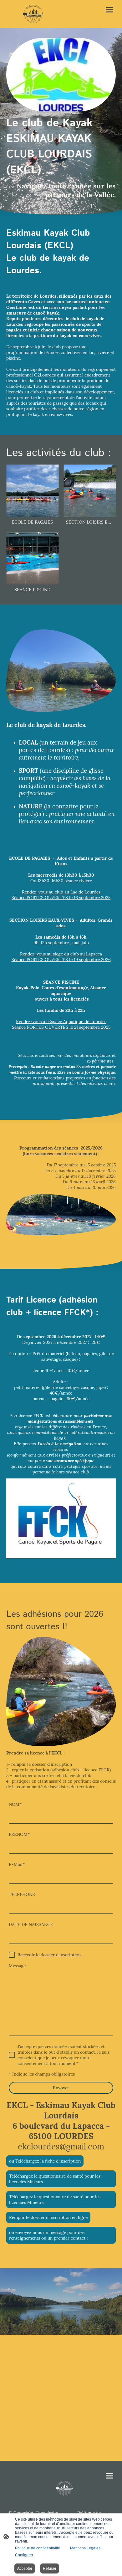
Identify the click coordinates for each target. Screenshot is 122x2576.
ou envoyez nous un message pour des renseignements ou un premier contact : (48, 2235)
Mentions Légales (85, 2548)
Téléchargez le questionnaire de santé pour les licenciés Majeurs (55, 2179)
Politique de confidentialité (38, 2548)
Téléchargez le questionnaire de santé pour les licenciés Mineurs (55, 2200)
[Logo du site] (33, 14)
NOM (15, 1804)
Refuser (50, 2568)
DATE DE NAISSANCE (31, 1924)
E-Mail (17, 1864)
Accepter (25, 2568)
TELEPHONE (22, 1894)
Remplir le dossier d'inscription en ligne (48, 2217)
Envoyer (61, 2088)
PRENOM (19, 1834)
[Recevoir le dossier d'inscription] (12, 1955)
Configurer (24, 2555)
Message (17, 1966)
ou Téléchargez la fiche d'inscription (45, 2161)
